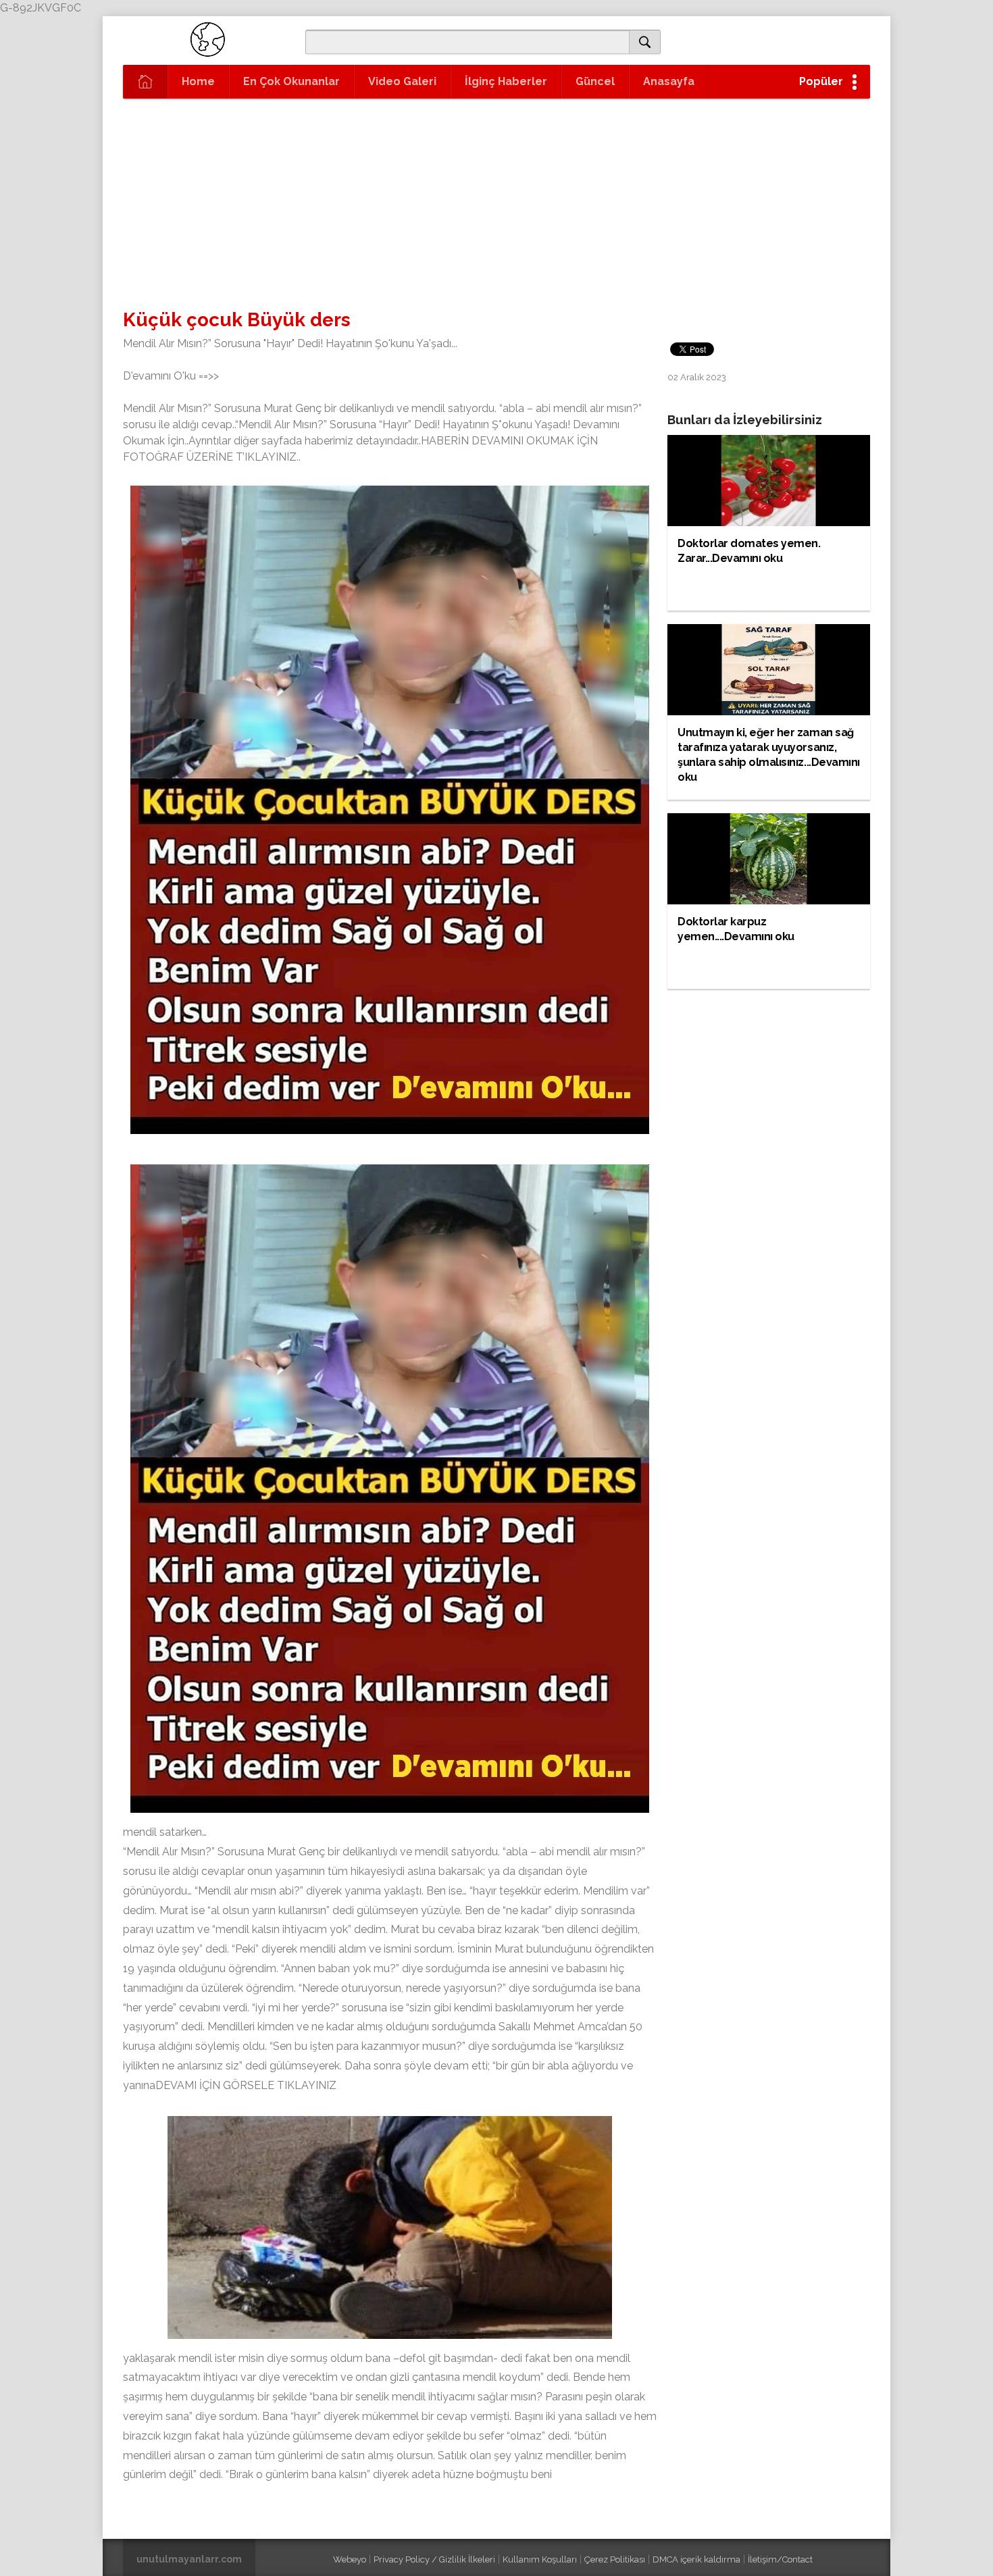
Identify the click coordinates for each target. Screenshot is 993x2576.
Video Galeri (402, 81)
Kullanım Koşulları (540, 2559)
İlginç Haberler (506, 81)
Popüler (821, 81)
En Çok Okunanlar (291, 81)
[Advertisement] (496, 200)
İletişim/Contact (780, 2559)
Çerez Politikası (615, 2559)
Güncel (595, 81)
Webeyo (350, 2559)
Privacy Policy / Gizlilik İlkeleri (434, 2559)
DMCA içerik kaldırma (696, 2559)
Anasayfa (669, 81)
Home (198, 81)
